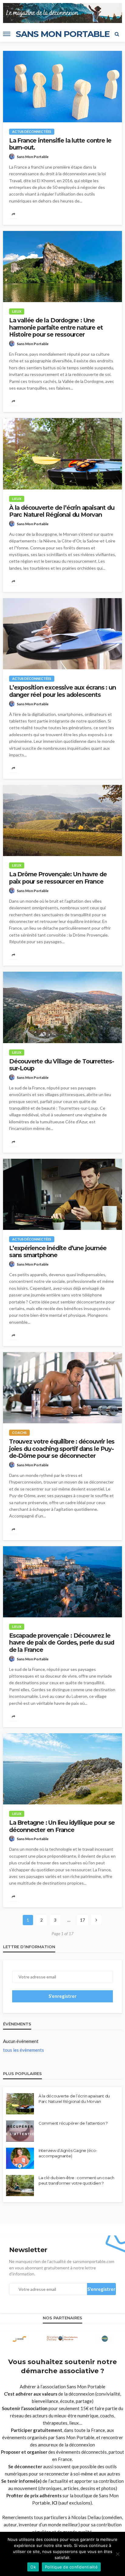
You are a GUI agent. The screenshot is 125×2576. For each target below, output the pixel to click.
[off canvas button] (7, 34)
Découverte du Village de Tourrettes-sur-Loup (62, 1065)
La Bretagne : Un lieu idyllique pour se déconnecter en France (62, 1826)
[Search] (117, 34)
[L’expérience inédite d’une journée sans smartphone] (62, 1194)
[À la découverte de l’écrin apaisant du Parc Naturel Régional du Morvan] (62, 454)
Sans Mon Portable (33, 157)
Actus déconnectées (32, 132)
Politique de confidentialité (71, 2567)
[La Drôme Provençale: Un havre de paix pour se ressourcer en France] (62, 820)
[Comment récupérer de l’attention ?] (20, 2131)
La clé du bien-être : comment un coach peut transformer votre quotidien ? (76, 2180)
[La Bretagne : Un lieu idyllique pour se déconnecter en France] (62, 1769)
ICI (55, 2503)
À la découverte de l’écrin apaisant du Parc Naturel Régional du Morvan (62, 511)
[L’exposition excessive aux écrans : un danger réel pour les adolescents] (62, 634)
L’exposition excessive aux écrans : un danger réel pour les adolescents (62, 691)
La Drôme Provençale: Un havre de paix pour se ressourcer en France (58, 878)
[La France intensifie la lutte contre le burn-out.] (62, 86)
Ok (33, 2567)
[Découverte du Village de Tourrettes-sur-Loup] (62, 1007)
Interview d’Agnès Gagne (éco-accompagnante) (68, 2153)
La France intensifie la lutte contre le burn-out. (60, 144)
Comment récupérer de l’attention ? (73, 2123)
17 (83, 1920)
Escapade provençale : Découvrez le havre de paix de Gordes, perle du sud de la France (62, 1643)
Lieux (17, 311)
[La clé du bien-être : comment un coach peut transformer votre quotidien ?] (20, 2186)
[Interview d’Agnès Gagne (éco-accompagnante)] (20, 2158)
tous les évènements (24, 2050)
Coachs (19, 1433)
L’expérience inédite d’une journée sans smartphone (58, 1252)
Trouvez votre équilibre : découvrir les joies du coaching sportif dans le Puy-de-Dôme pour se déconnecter (62, 1449)
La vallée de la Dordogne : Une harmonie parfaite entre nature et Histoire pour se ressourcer (56, 328)
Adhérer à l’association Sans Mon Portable (62, 2387)
